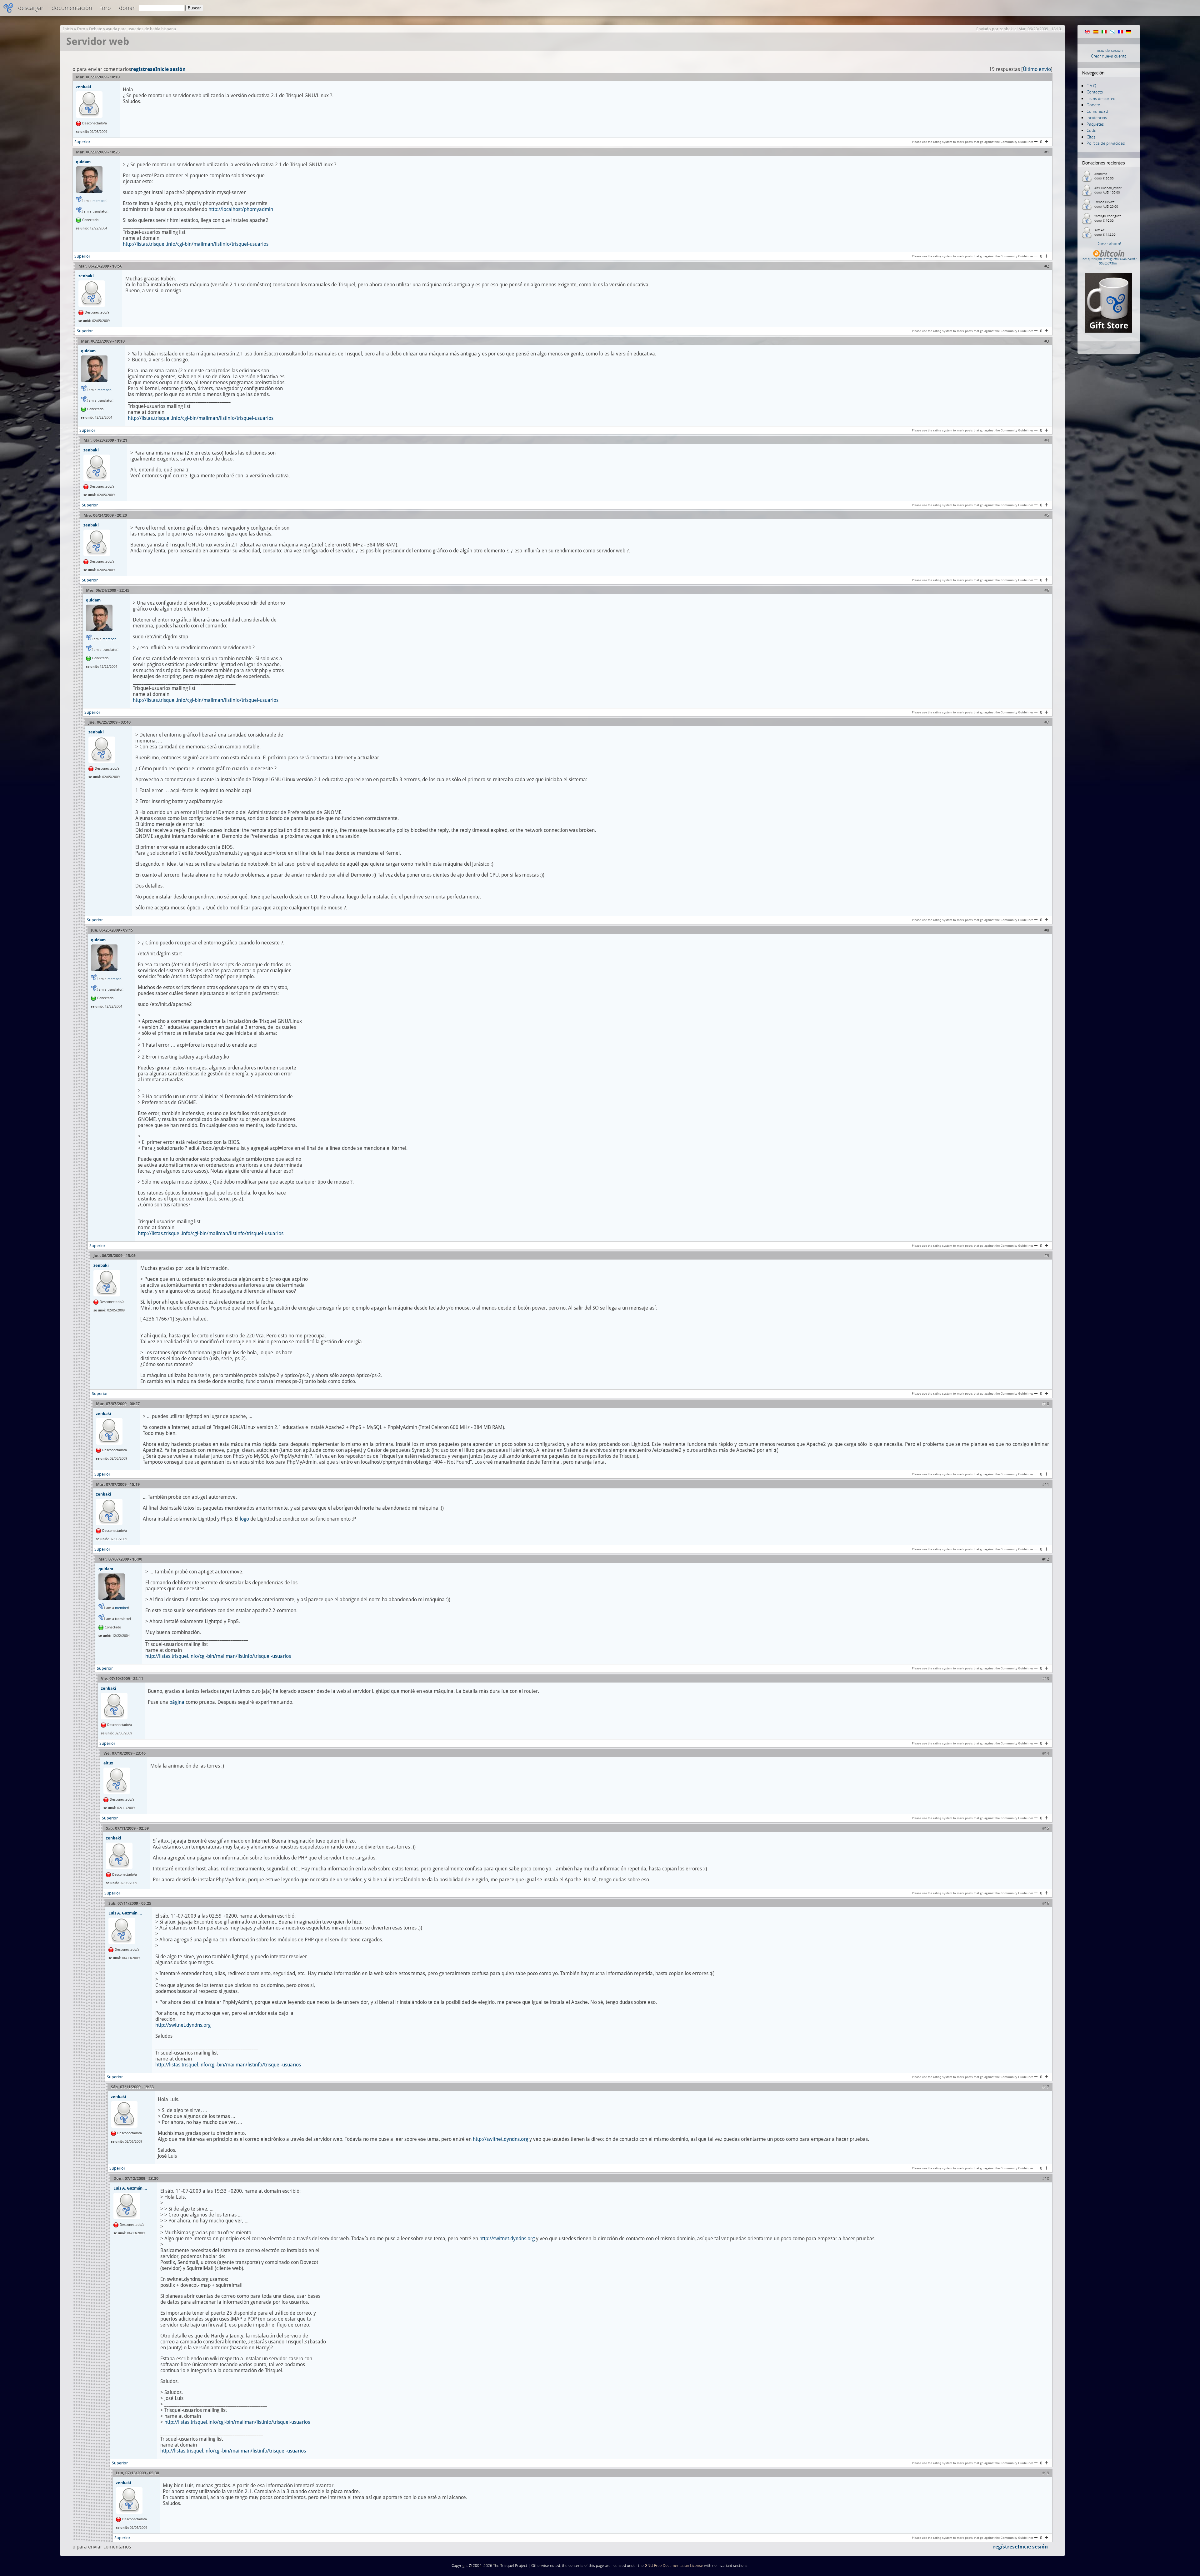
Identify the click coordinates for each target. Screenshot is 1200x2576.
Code (1091, 130)
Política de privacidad (1106, 143)
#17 (1046, 2087)
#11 (1046, 1484)
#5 (1047, 515)
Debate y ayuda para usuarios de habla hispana (132, 29)
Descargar (31, 8)
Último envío (1037, 69)
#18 (1046, 2179)
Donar (127, 8)
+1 (1046, 142)
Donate (1093, 105)
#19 (1046, 2473)
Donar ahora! (1109, 244)
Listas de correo (1101, 98)
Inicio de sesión (1109, 50)
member (99, 201)
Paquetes (1095, 124)
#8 (1047, 930)
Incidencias (1097, 118)
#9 (1047, 1256)
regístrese (143, 69)
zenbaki (1006, 29)
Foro (106, 8)
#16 (1046, 1903)
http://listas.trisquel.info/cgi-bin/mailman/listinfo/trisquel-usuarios (196, 244)
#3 (1047, 341)
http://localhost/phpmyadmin (241, 209)
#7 (1047, 722)
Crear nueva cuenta (1109, 56)
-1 (1036, 142)
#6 (1047, 590)
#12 (1046, 1559)
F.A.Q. (1092, 86)
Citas (1091, 137)
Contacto (1095, 92)
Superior (82, 142)
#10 (1046, 1404)
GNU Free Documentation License (674, 2566)
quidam (83, 162)
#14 (1046, 1753)
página (177, 1702)
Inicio (68, 29)
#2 (1047, 266)
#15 (1046, 1828)
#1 (1047, 152)
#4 (1047, 440)
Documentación (72, 8)
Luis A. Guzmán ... (125, 1913)
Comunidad (1097, 111)
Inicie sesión (170, 69)
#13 (1046, 1679)
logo (244, 1519)
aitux (108, 1763)
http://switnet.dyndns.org (183, 2025)
